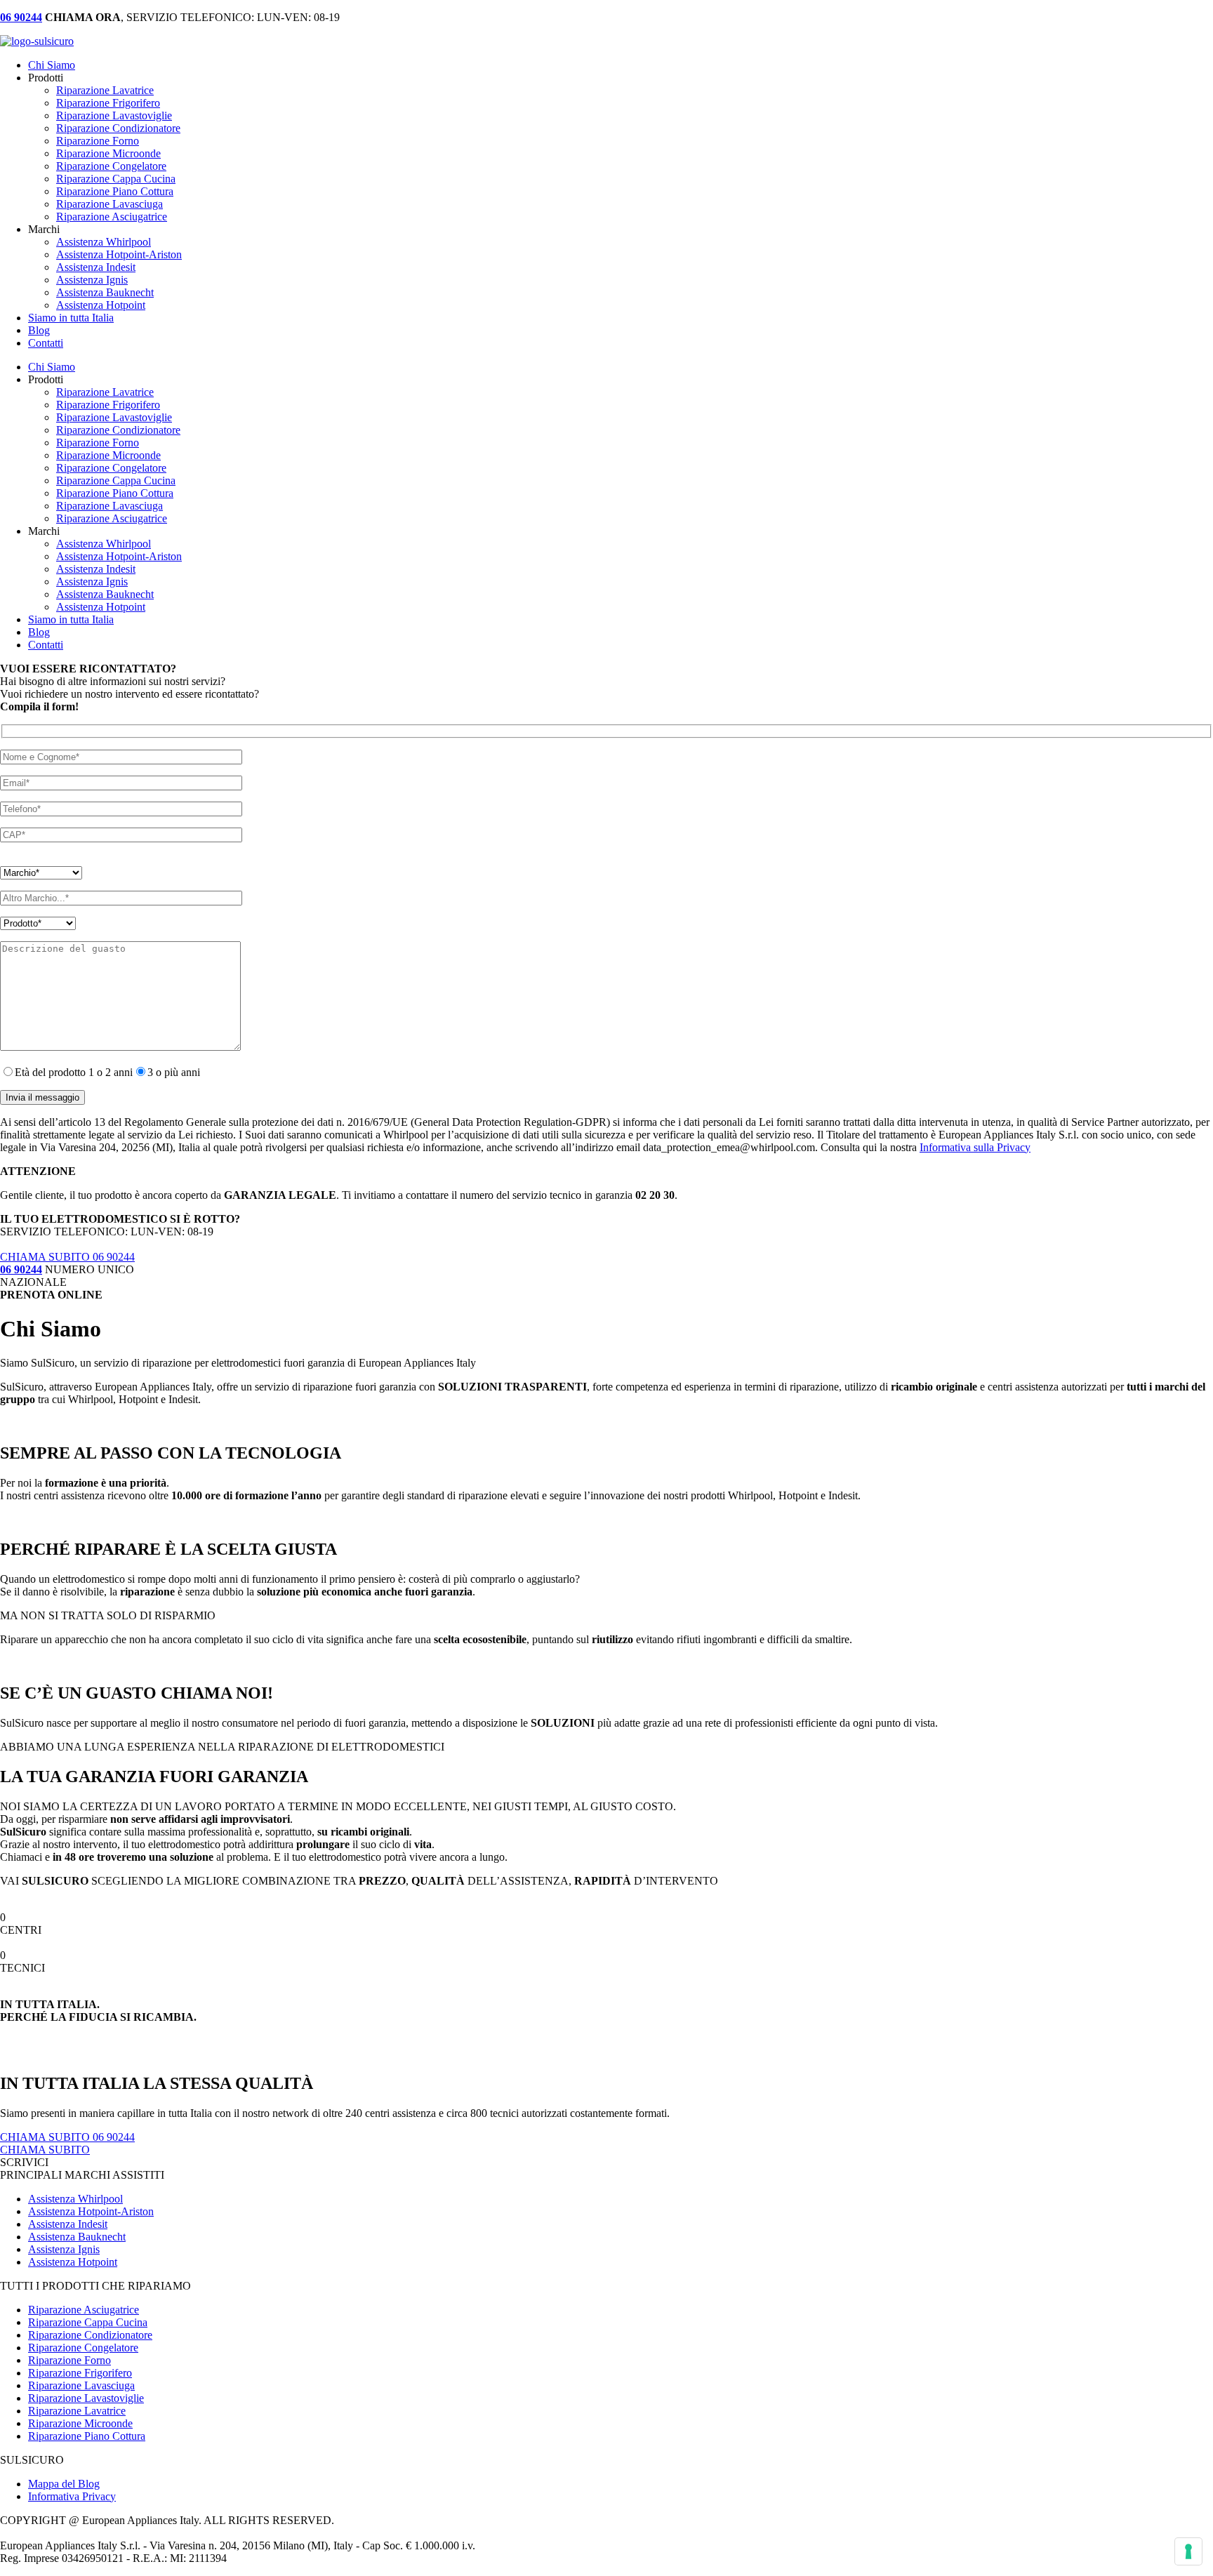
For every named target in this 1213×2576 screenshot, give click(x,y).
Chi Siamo (52, 65)
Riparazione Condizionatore (118, 128)
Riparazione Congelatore (111, 166)
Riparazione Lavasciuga (110, 204)
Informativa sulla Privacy (975, 1147)
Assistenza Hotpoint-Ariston (119, 254)
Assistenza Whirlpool (104, 242)
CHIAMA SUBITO (45, 2150)
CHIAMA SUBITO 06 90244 (67, 1257)
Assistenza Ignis (92, 280)
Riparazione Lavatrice (105, 90)
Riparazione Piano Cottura (115, 191)
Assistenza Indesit (96, 267)
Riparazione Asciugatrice (112, 217)
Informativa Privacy (72, 2496)
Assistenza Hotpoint (101, 305)
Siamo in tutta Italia (71, 318)
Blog (39, 330)
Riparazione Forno (98, 141)
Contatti (46, 343)
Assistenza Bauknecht (105, 292)
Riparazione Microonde (108, 153)
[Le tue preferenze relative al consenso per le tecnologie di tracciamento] (1188, 2551)
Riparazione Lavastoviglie (114, 115)
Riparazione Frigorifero (108, 103)
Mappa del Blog (64, 2484)
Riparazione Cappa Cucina (116, 179)
